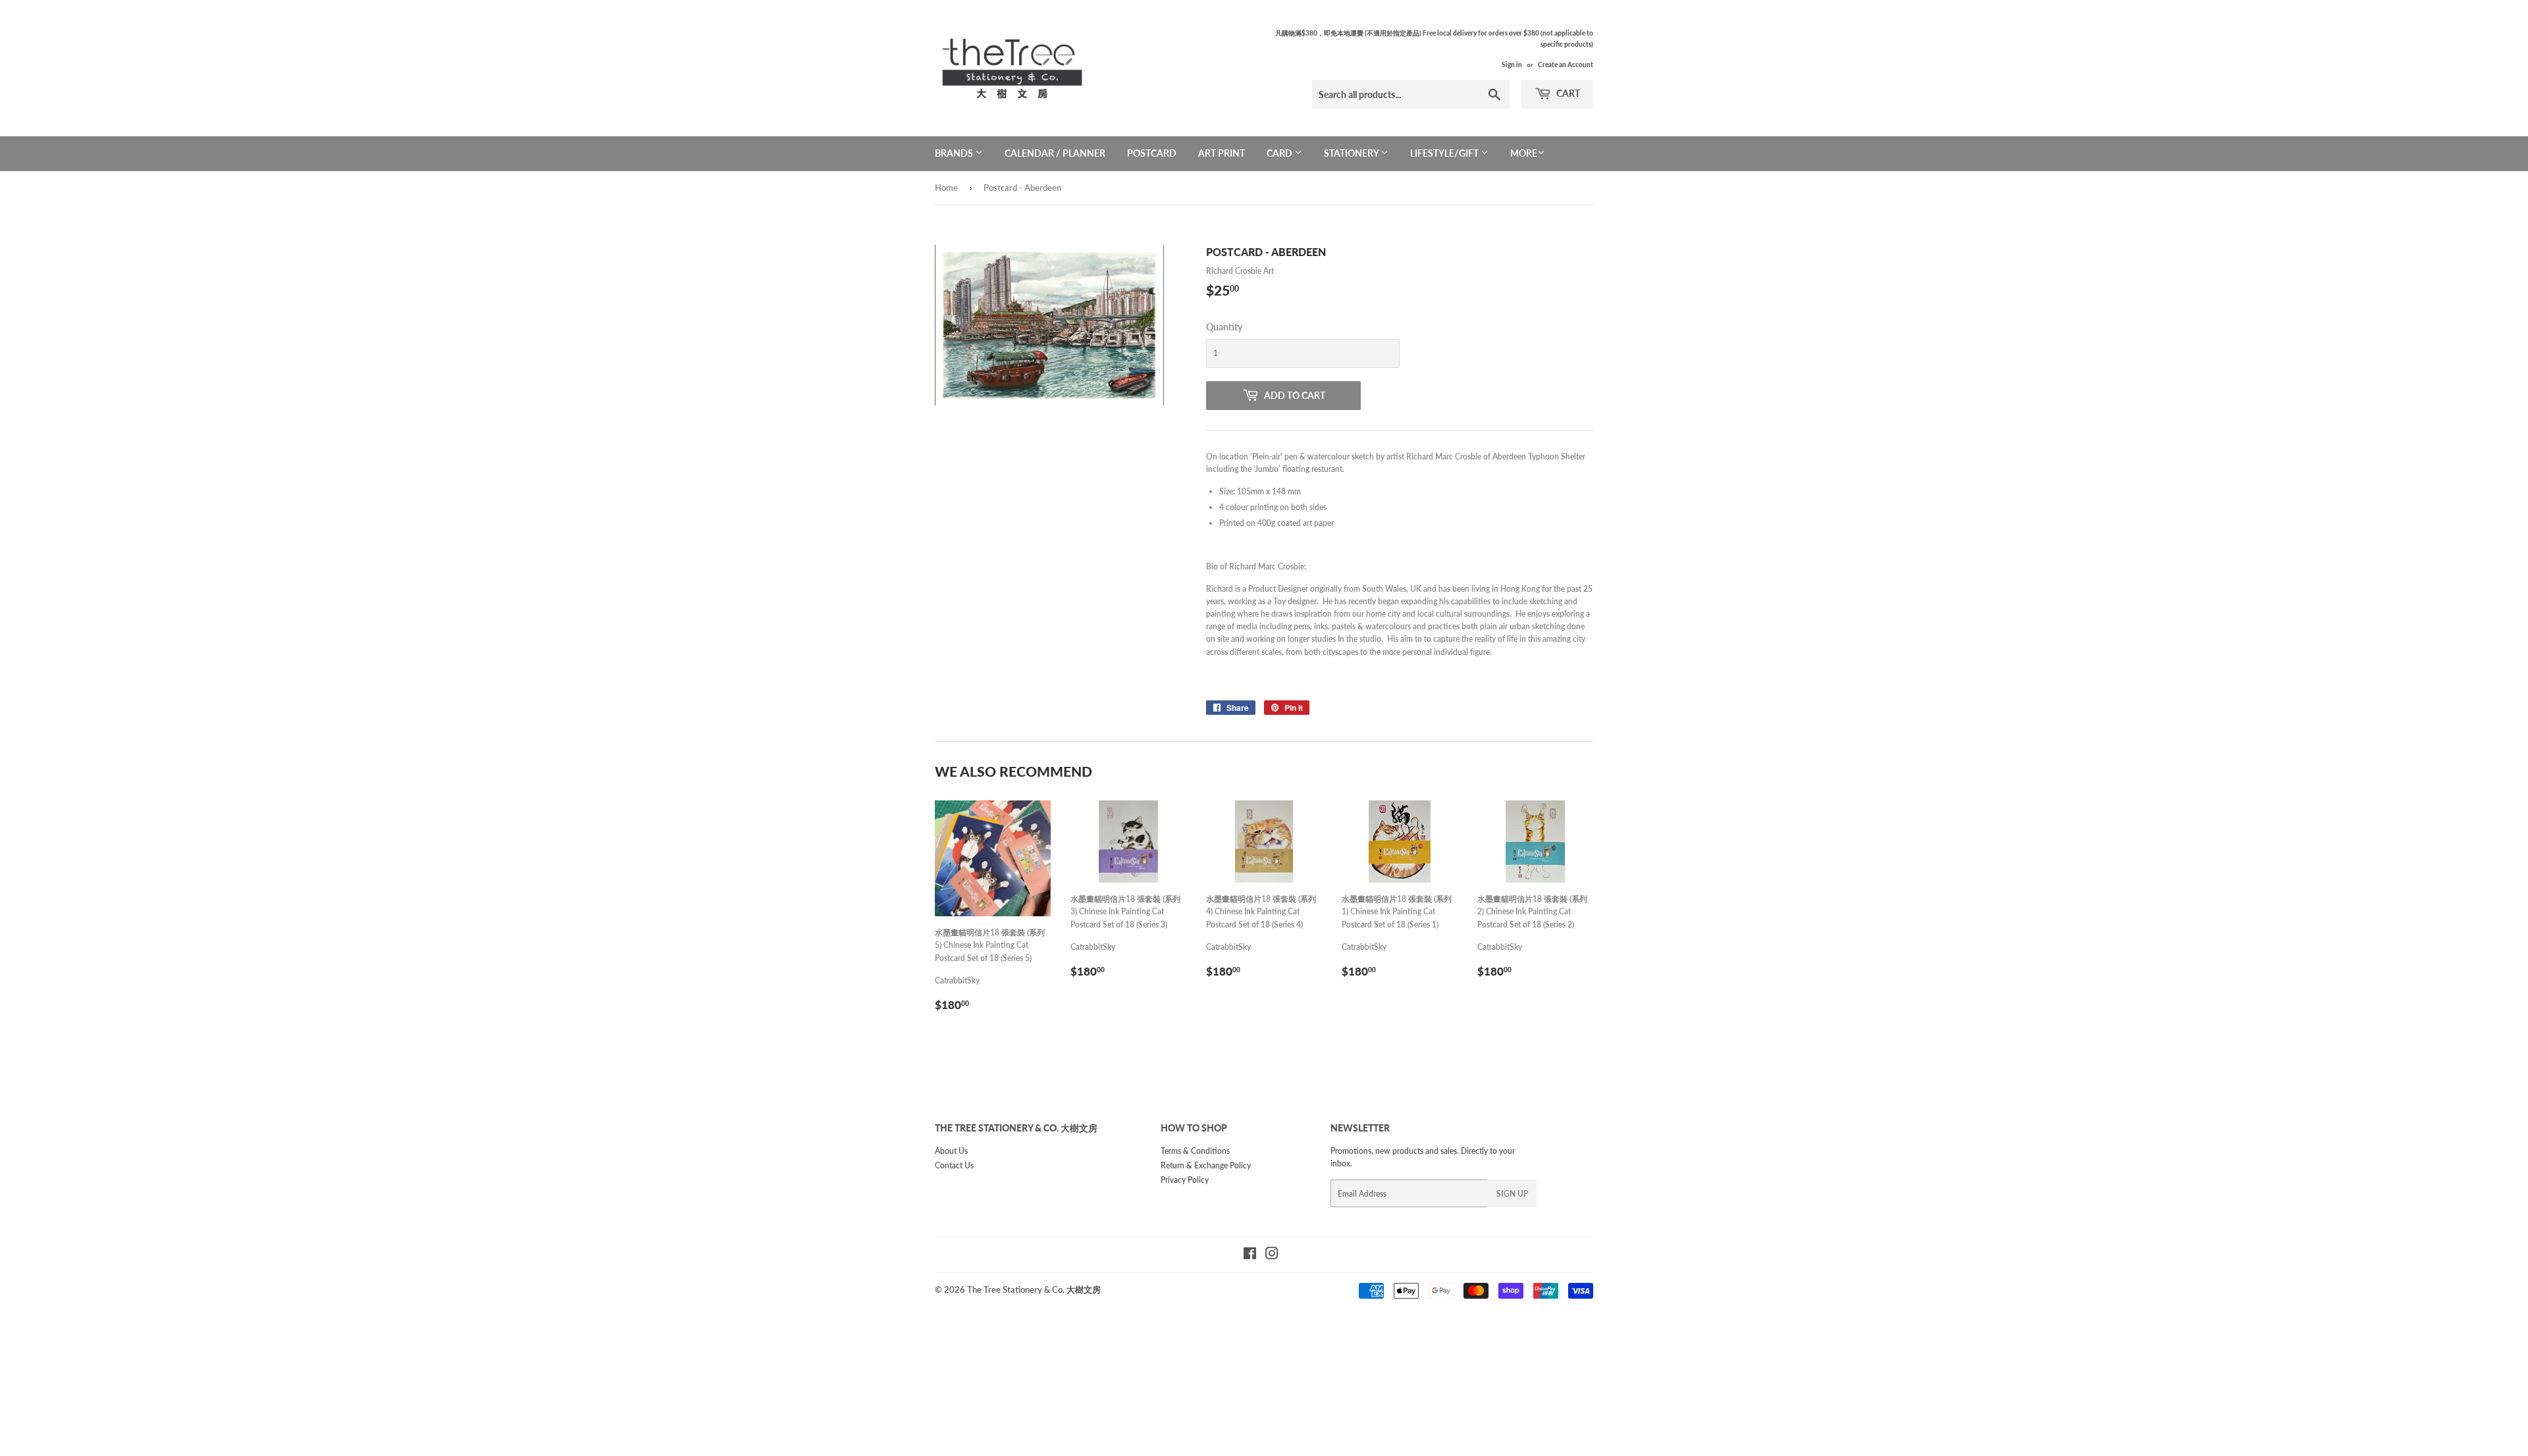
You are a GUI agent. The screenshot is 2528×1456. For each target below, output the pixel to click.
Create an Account (1566, 65)
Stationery (1352, 153)
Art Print (1222, 153)
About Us (951, 1151)
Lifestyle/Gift (1445, 153)
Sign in (1512, 65)
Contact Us (954, 1165)
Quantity (1224, 327)
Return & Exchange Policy (1206, 1165)
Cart (1567, 93)
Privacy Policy (1185, 1180)
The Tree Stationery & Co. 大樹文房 (1034, 1289)
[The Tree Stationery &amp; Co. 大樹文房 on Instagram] (1272, 1256)
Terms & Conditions (1195, 1151)
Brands (955, 153)
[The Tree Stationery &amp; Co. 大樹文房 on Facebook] (1250, 1256)
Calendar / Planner (1055, 153)
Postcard (1152, 153)
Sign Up (1512, 1194)
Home (946, 188)
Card (1280, 153)
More (1524, 153)
